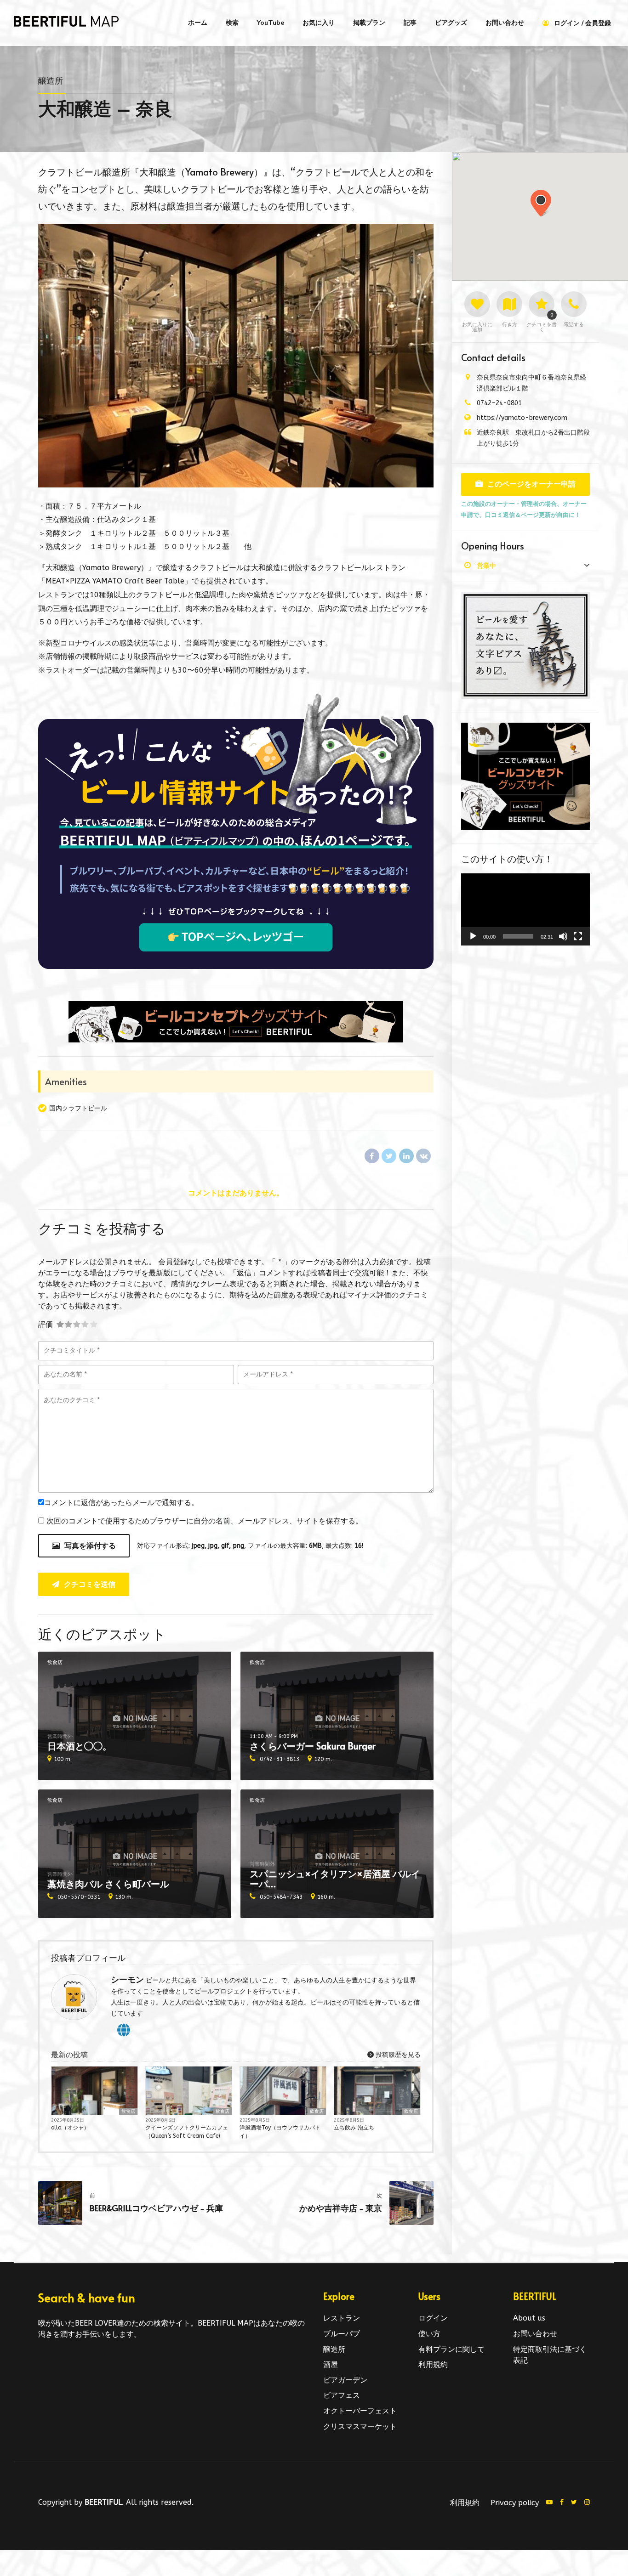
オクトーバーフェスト (360, 2411)
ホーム (198, 23)
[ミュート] (563, 936)
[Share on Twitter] (389, 1156)
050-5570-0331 (79, 1897)
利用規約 (433, 2364)
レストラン (342, 2318)
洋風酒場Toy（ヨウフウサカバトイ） (280, 2132)
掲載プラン (369, 23)
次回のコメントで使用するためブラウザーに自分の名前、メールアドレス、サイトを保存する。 (205, 1521)
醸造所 (51, 81)
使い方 (429, 2334)
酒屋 (331, 2364)
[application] (525, 910)
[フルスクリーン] (578, 936)
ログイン (433, 2318)
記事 (410, 23)
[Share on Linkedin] (406, 1156)
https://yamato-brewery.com (522, 418)
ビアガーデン (345, 2380)
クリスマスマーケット (360, 2426)
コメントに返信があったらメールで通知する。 (121, 1503)
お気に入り (319, 23)
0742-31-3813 (280, 1759)
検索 (232, 23)
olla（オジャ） (70, 2128)
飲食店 (55, 1662)
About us (529, 2318)
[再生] (473, 936)
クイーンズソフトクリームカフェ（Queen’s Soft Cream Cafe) (187, 2132)
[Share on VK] (423, 1156)
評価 (46, 1324)
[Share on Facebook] (372, 1156)
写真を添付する (90, 1546)
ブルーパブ (342, 2334)
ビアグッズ (451, 23)
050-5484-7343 (281, 1897)
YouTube (271, 23)
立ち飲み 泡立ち (354, 2128)
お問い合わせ (505, 23)
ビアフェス (342, 2395)
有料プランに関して (451, 2349)
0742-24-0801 (499, 403)
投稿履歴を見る (397, 2055)
